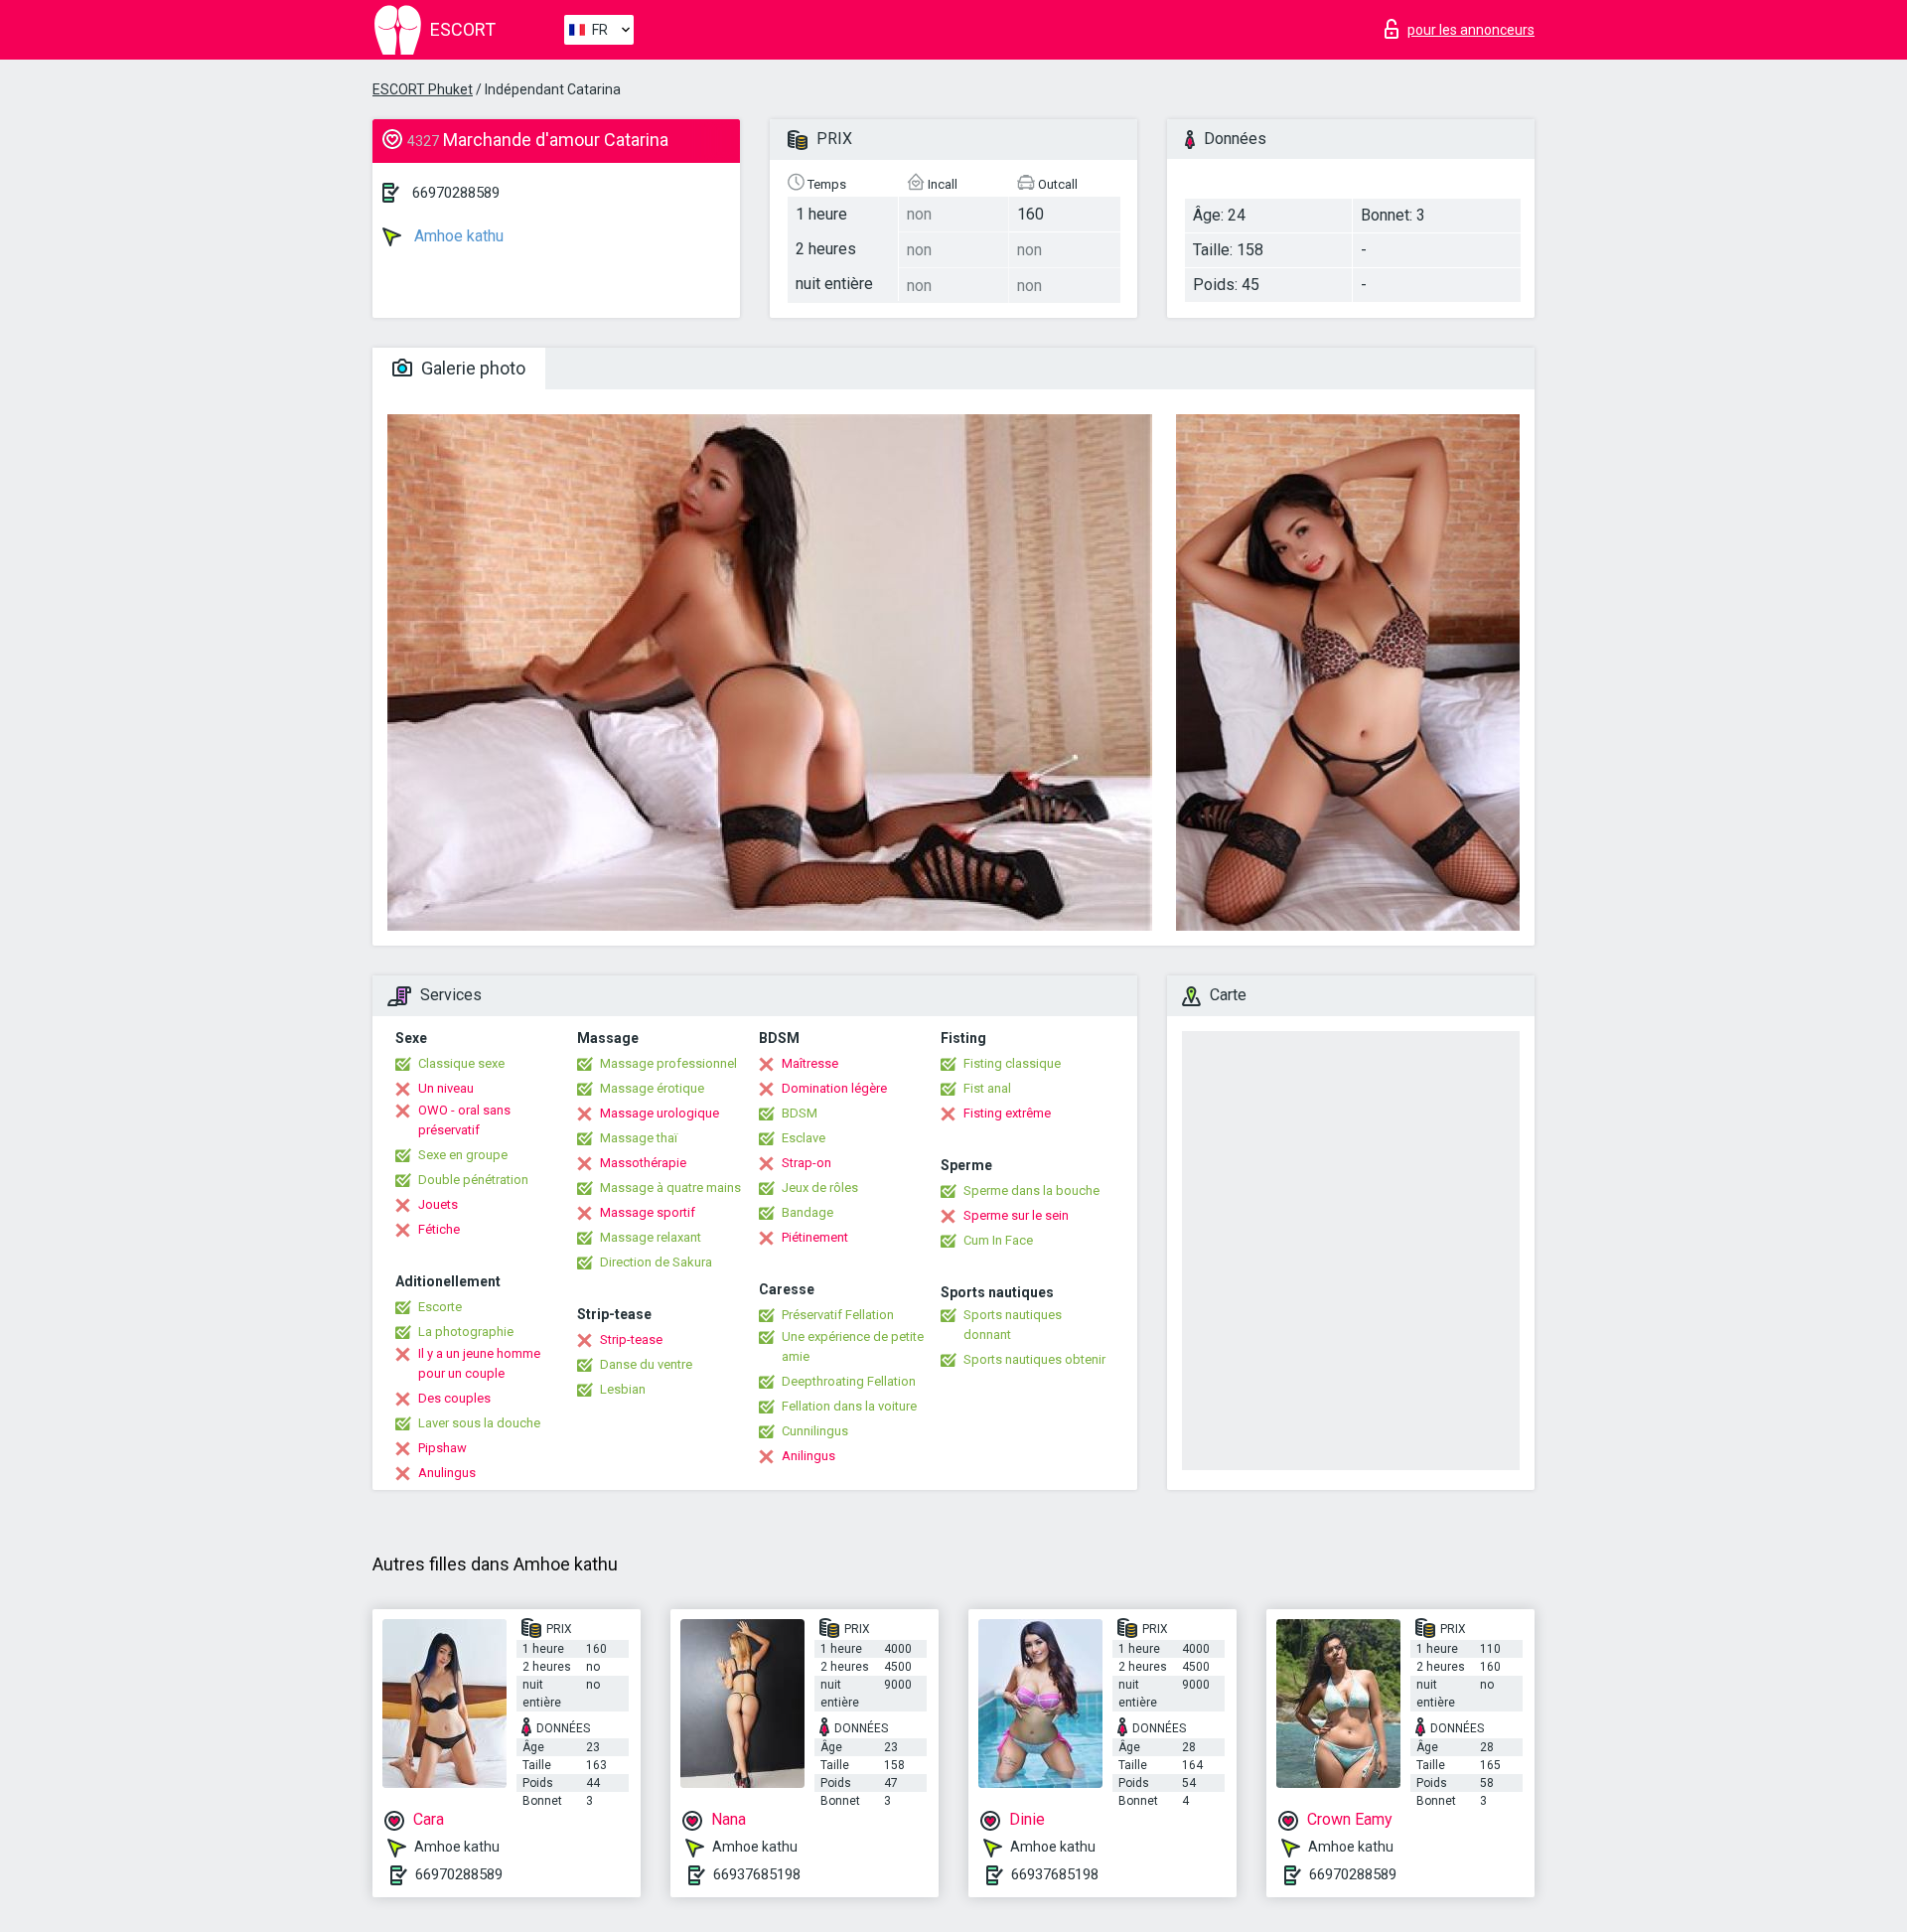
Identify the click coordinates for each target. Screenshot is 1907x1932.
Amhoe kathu (457, 236)
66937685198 (757, 1874)
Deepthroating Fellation (849, 1381)
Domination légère (834, 1088)
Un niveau (446, 1088)
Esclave (804, 1138)
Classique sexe (461, 1063)
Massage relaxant (651, 1237)
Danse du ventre (646, 1364)
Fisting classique (1012, 1063)
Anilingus (808, 1456)
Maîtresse (810, 1063)
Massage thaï (639, 1138)
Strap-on (807, 1163)
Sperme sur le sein (1016, 1215)
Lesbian (623, 1389)
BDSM (800, 1113)
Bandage (807, 1212)
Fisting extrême (1007, 1113)
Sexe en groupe (463, 1155)
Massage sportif (648, 1212)
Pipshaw (442, 1448)
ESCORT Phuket (423, 89)
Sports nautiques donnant (1013, 1325)
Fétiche (439, 1229)
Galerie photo (471, 368)
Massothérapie (643, 1163)
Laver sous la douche (479, 1423)
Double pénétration (473, 1180)
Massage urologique (660, 1113)
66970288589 (456, 193)
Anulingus (447, 1473)
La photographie (466, 1332)
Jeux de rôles (820, 1188)
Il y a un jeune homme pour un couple (479, 1363)
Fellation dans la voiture (849, 1406)
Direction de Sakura (656, 1262)
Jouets (438, 1204)
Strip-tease (631, 1339)
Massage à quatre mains (670, 1188)
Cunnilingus (815, 1431)
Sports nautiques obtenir (1034, 1359)
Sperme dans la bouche (1031, 1190)
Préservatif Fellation (838, 1315)
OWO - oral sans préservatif (464, 1120)
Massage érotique (652, 1088)
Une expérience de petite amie (853, 1346)
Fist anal (987, 1088)
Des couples (454, 1398)
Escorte (440, 1307)
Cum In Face (998, 1240)
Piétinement (815, 1237)
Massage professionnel (668, 1063)
